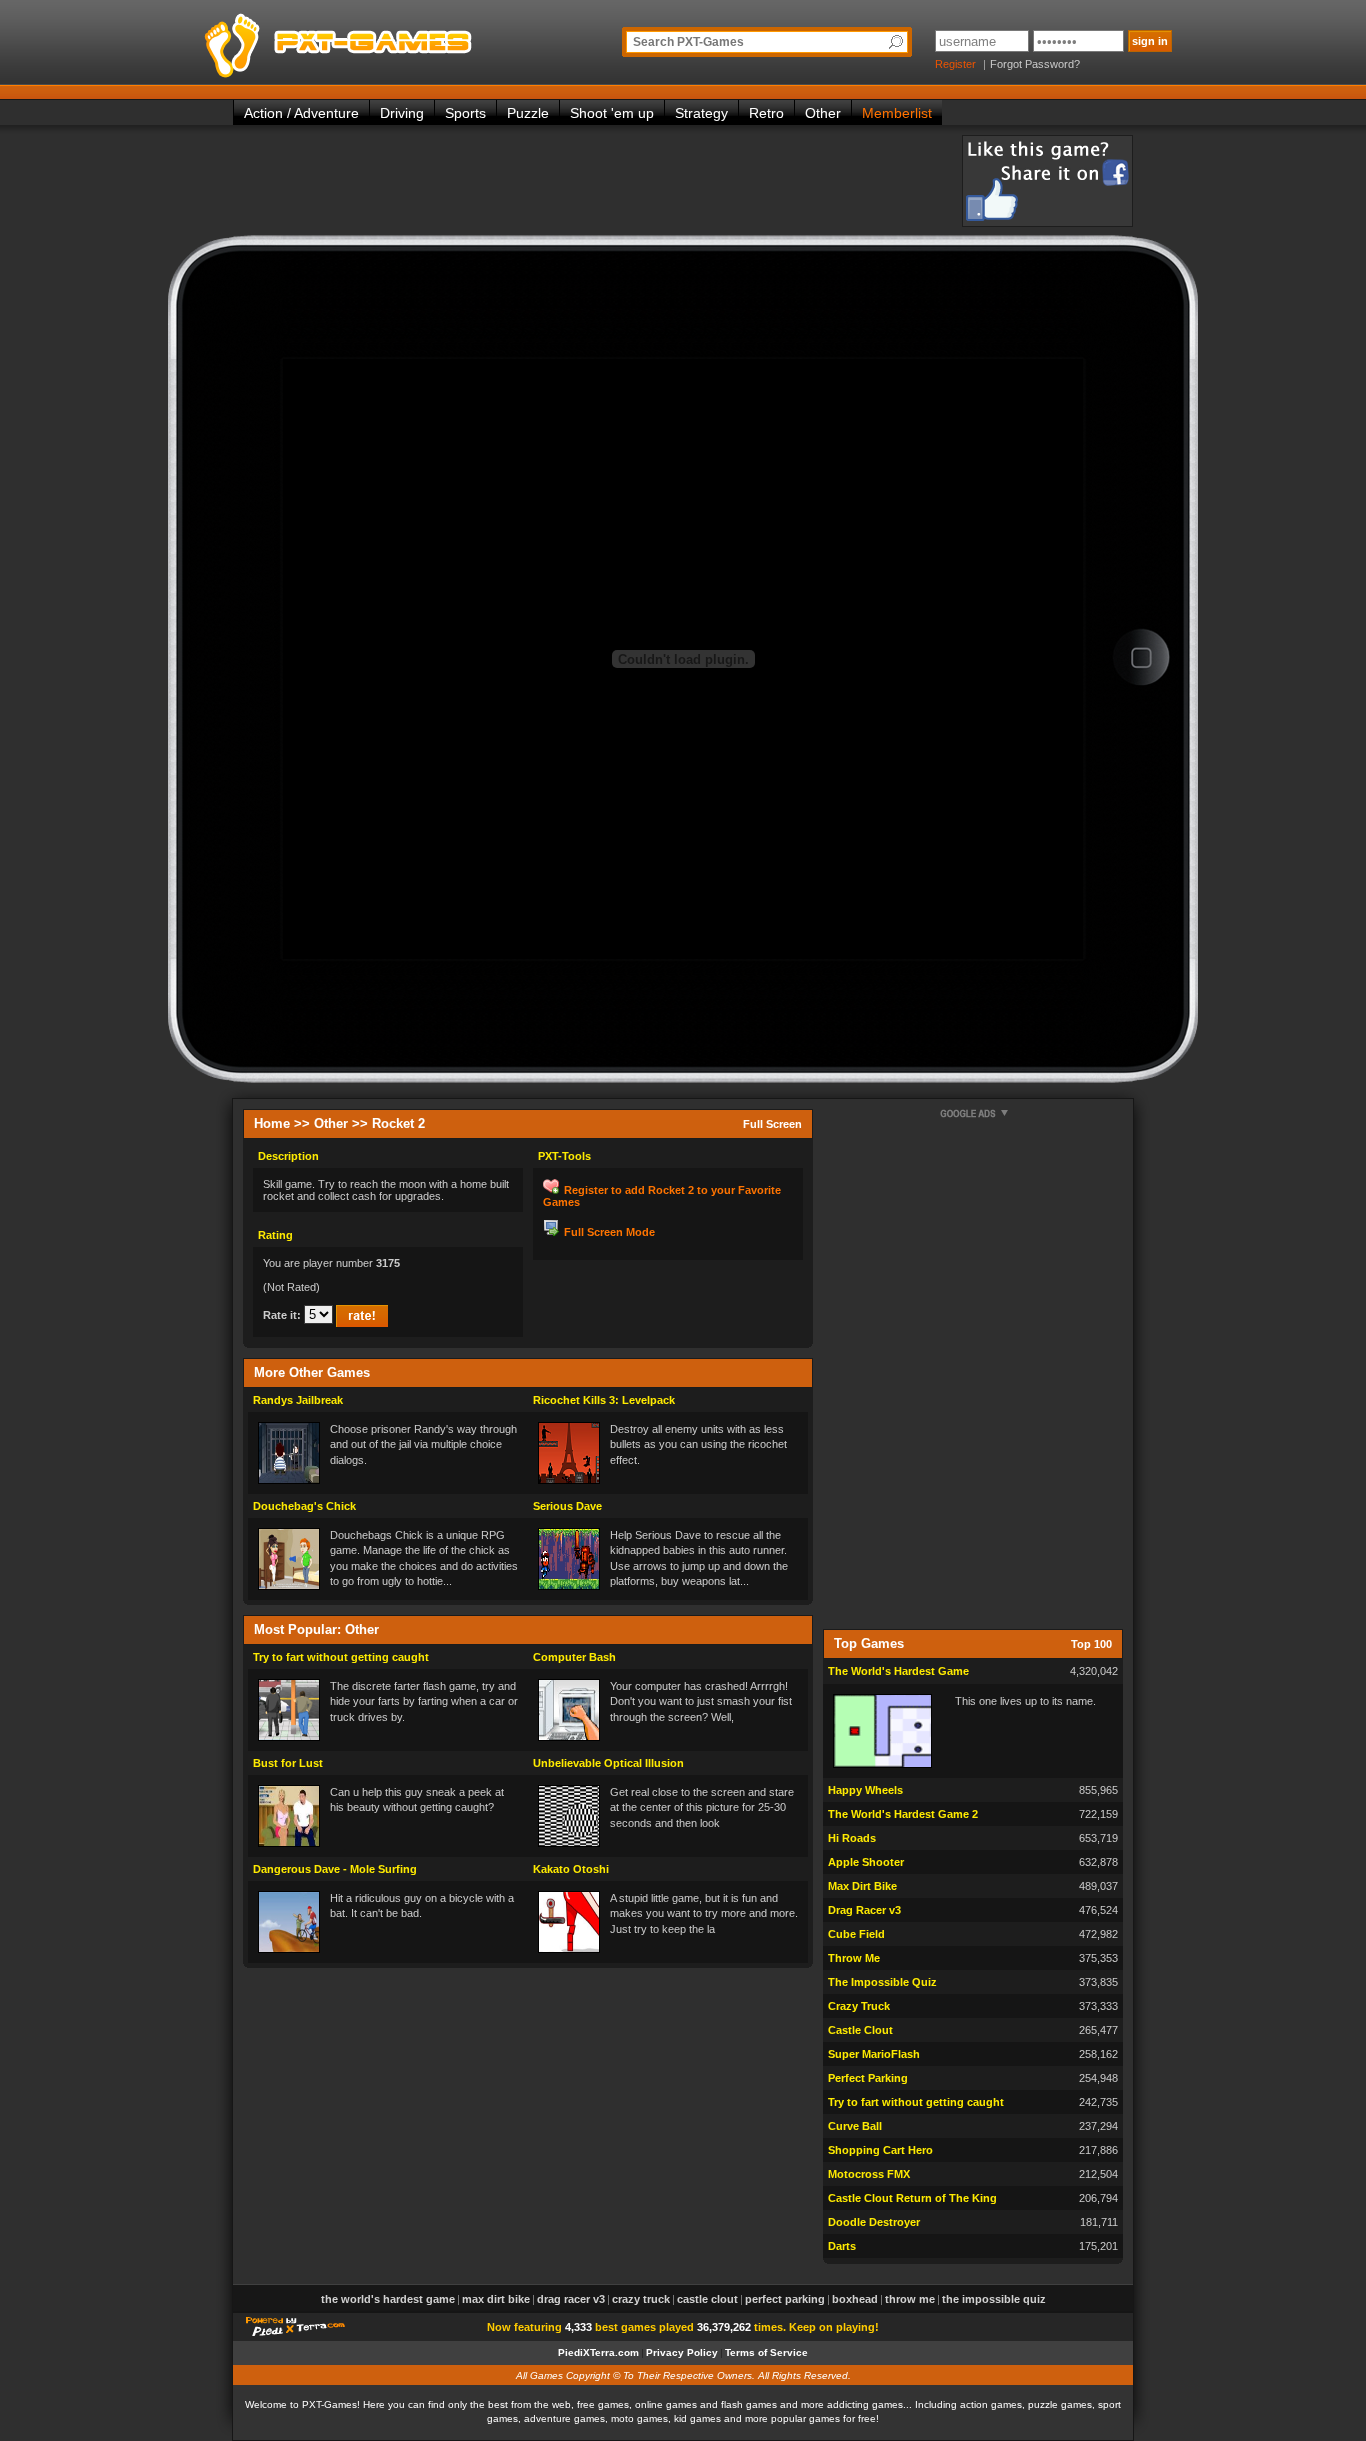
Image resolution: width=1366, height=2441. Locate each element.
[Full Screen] (1140, 658)
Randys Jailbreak (298, 1400)
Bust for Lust (288, 1763)
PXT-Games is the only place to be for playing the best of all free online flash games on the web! (385, 40)
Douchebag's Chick (304, 1506)
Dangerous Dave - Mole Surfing (335, 1869)
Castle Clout (860, 2030)
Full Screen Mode (609, 1232)
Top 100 (1091, 1644)
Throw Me (854, 1958)
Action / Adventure (301, 113)
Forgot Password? (1035, 64)
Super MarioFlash (874, 2054)
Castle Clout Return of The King (912, 2198)
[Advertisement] (597, 180)
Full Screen (772, 1124)
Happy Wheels (865, 1790)
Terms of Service (766, 2352)
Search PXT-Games (688, 42)
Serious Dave (567, 1506)
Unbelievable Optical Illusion (608, 1763)
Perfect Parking (868, 2078)
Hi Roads (852, 1838)
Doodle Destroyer (874, 2222)
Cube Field (856, 1934)
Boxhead (855, 2299)
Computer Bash (574, 1657)
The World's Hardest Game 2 (903, 1814)
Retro (766, 113)
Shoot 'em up (612, 113)
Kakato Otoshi (571, 1869)
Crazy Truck (859, 2006)
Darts (842, 2246)
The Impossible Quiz (882, 1982)
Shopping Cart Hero (880, 2150)
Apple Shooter (866, 1862)
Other (823, 113)
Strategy (701, 113)
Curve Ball (855, 2126)
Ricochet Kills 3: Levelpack (604, 1400)
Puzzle (528, 113)
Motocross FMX (869, 2174)
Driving (402, 113)
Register (955, 64)
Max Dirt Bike (862, 1886)
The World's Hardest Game (898, 1671)
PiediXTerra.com (598, 2352)
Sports (465, 113)
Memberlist (897, 113)
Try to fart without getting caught (341, 1657)
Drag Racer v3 (864, 1910)
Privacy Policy (682, 2352)
